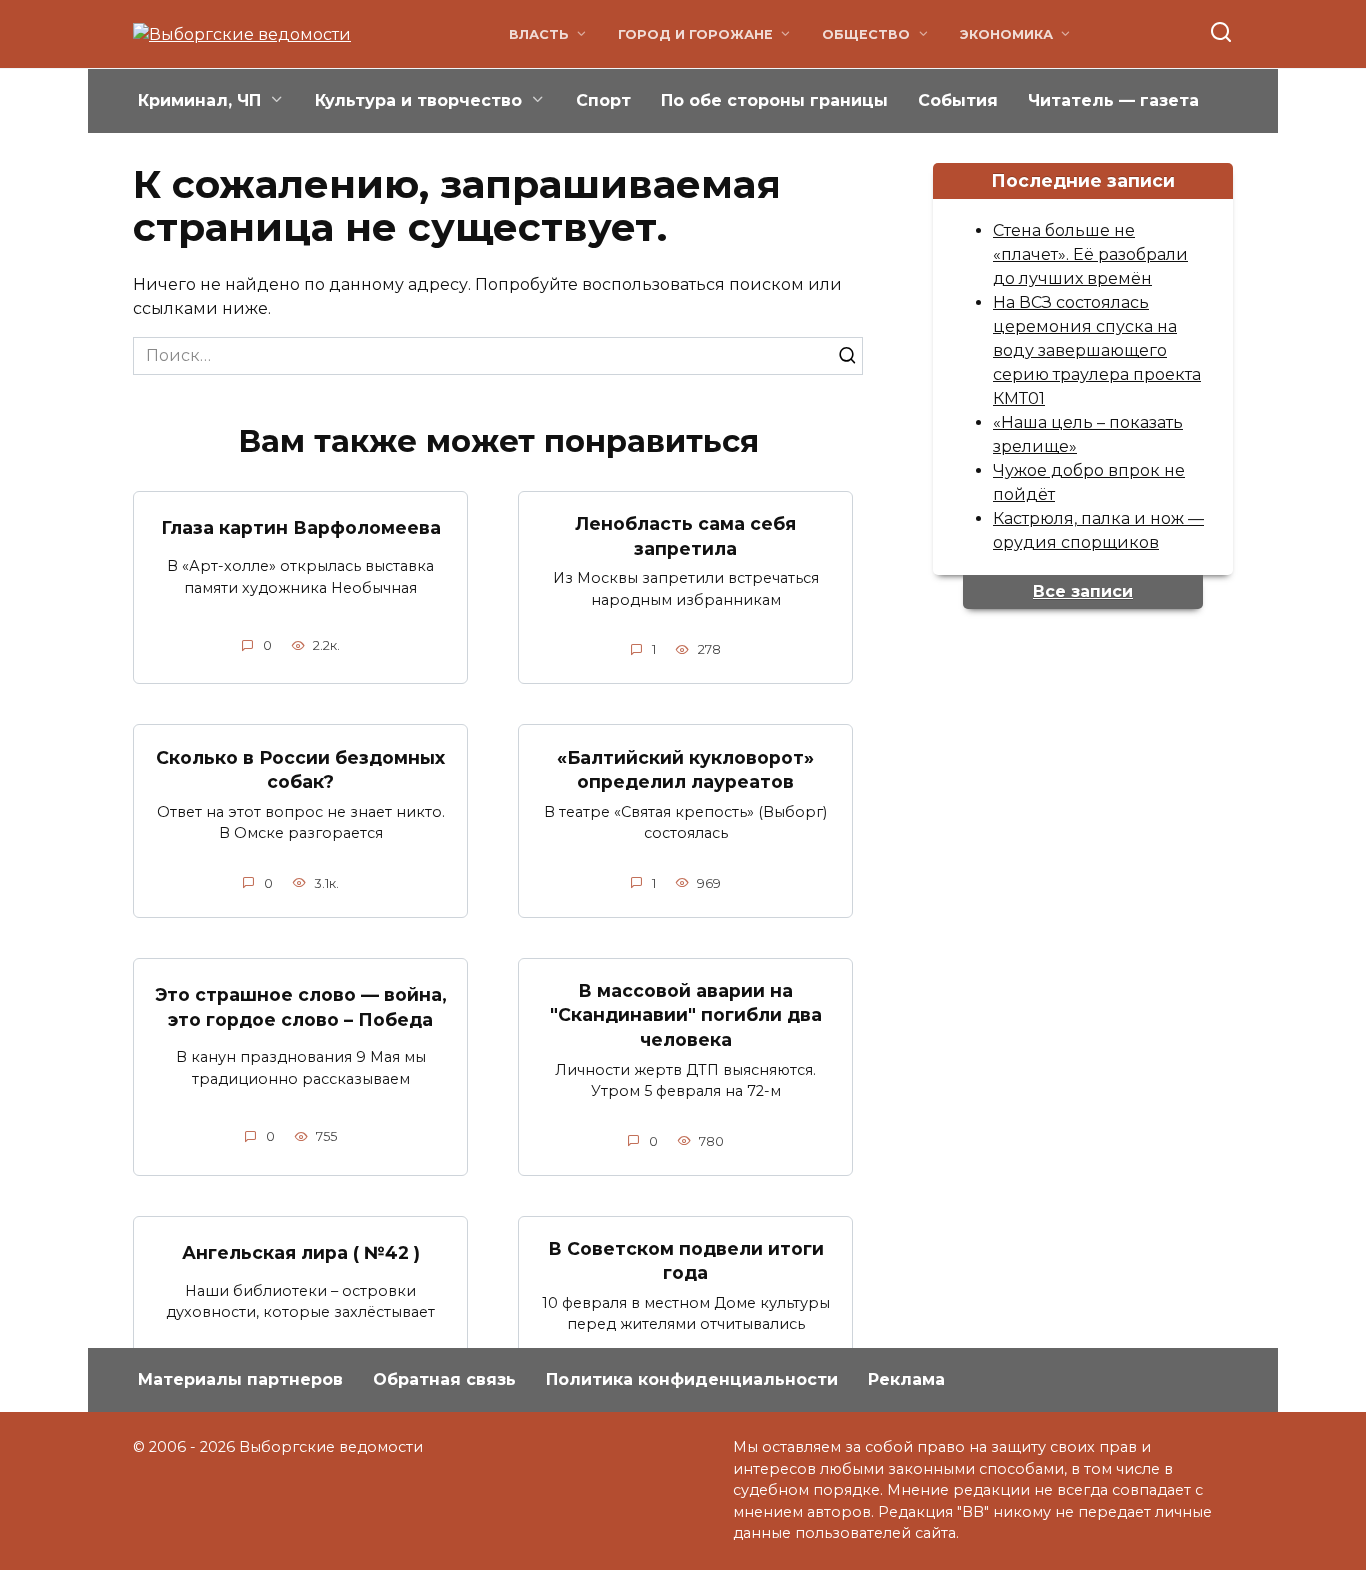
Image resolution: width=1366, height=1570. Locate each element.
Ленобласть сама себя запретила (685, 536)
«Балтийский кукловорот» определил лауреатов (685, 769)
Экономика (1006, 34)
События (958, 100)
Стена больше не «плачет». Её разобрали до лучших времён (1090, 254)
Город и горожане (695, 34)
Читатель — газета (1113, 100)
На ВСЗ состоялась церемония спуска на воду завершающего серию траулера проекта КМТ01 (1097, 350)
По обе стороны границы (774, 100)
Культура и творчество (418, 100)
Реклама (906, 1379)
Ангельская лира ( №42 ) (301, 1252)
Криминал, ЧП (199, 100)
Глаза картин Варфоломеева (301, 527)
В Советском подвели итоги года (686, 1261)
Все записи (1083, 591)
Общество (866, 34)
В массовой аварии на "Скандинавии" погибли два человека (686, 1015)
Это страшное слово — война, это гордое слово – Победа (301, 1007)
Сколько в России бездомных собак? (300, 769)
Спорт (603, 100)
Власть (539, 34)
